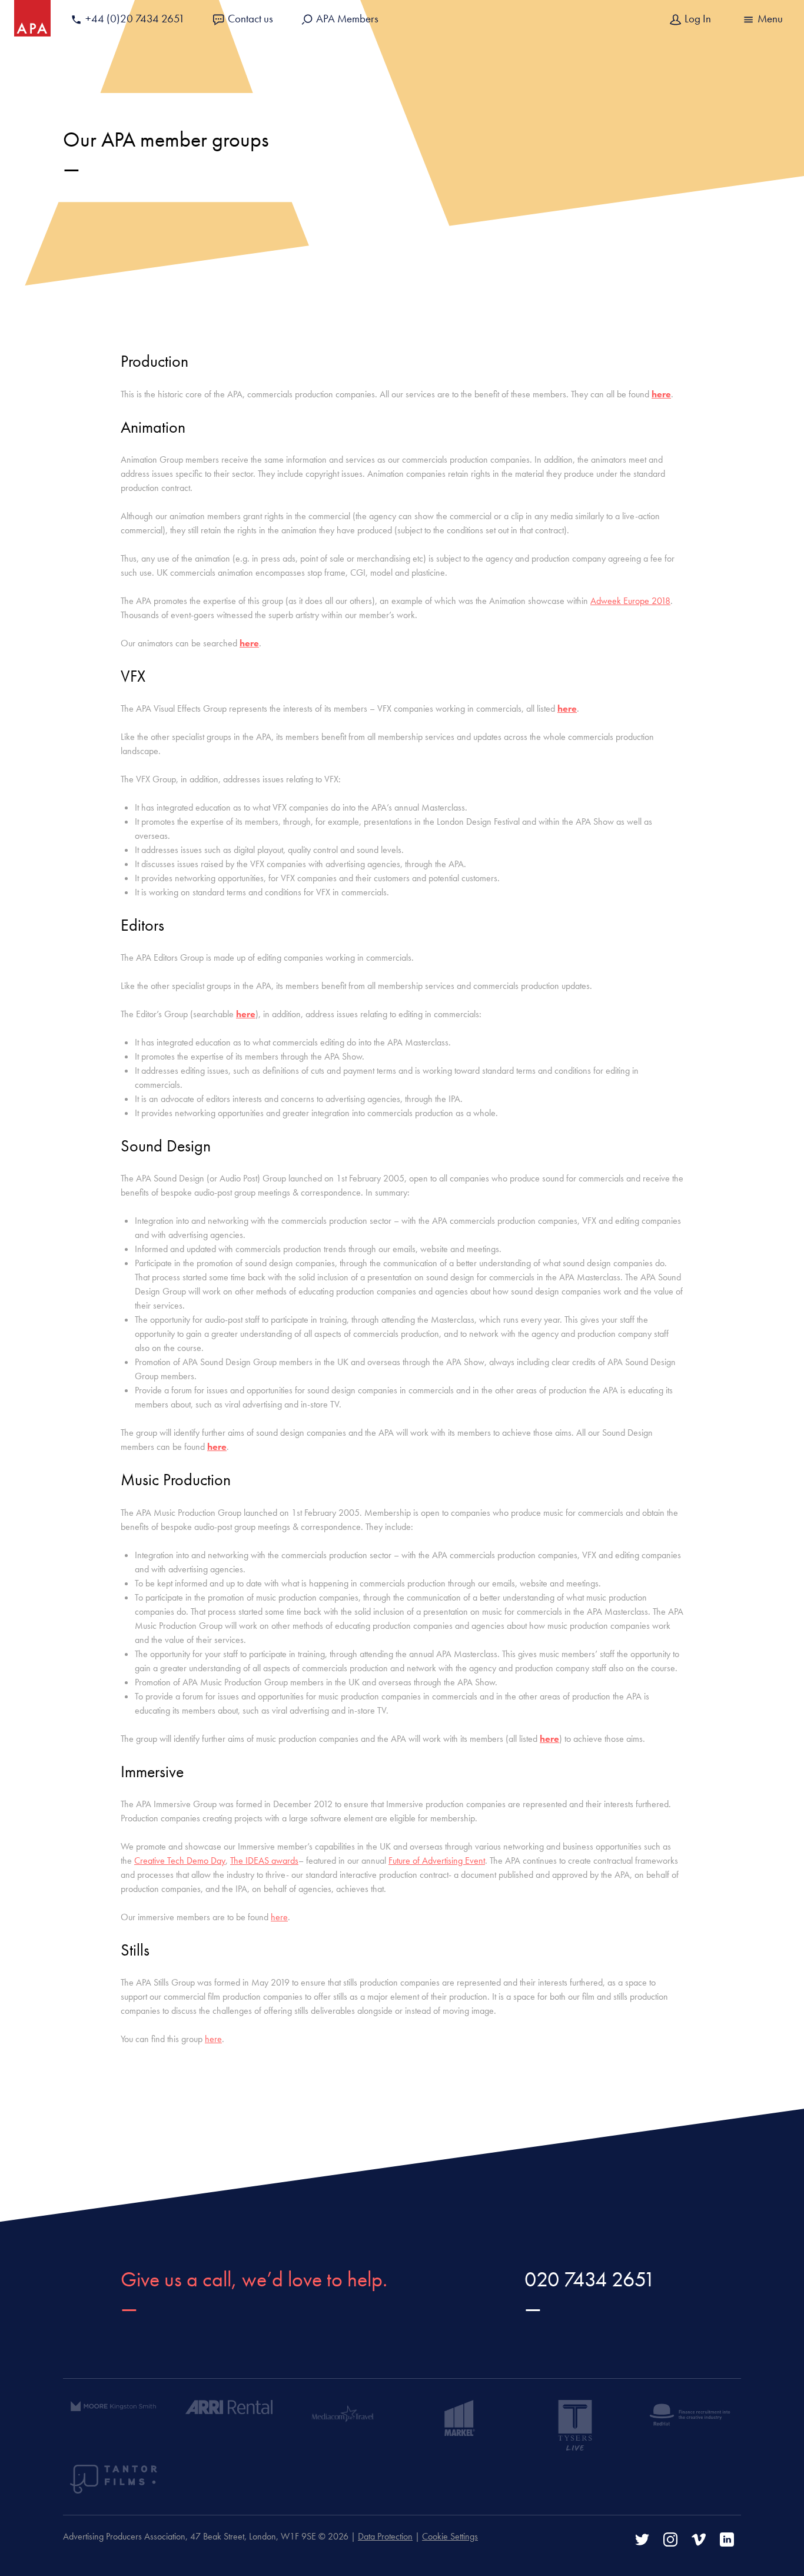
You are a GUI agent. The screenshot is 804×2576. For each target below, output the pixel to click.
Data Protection (385, 2536)
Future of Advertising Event (437, 1860)
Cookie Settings (450, 2536)
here (661, 394)
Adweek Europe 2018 (630, 601)
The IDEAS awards (264, 1860)
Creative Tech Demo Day (180, 1860)
